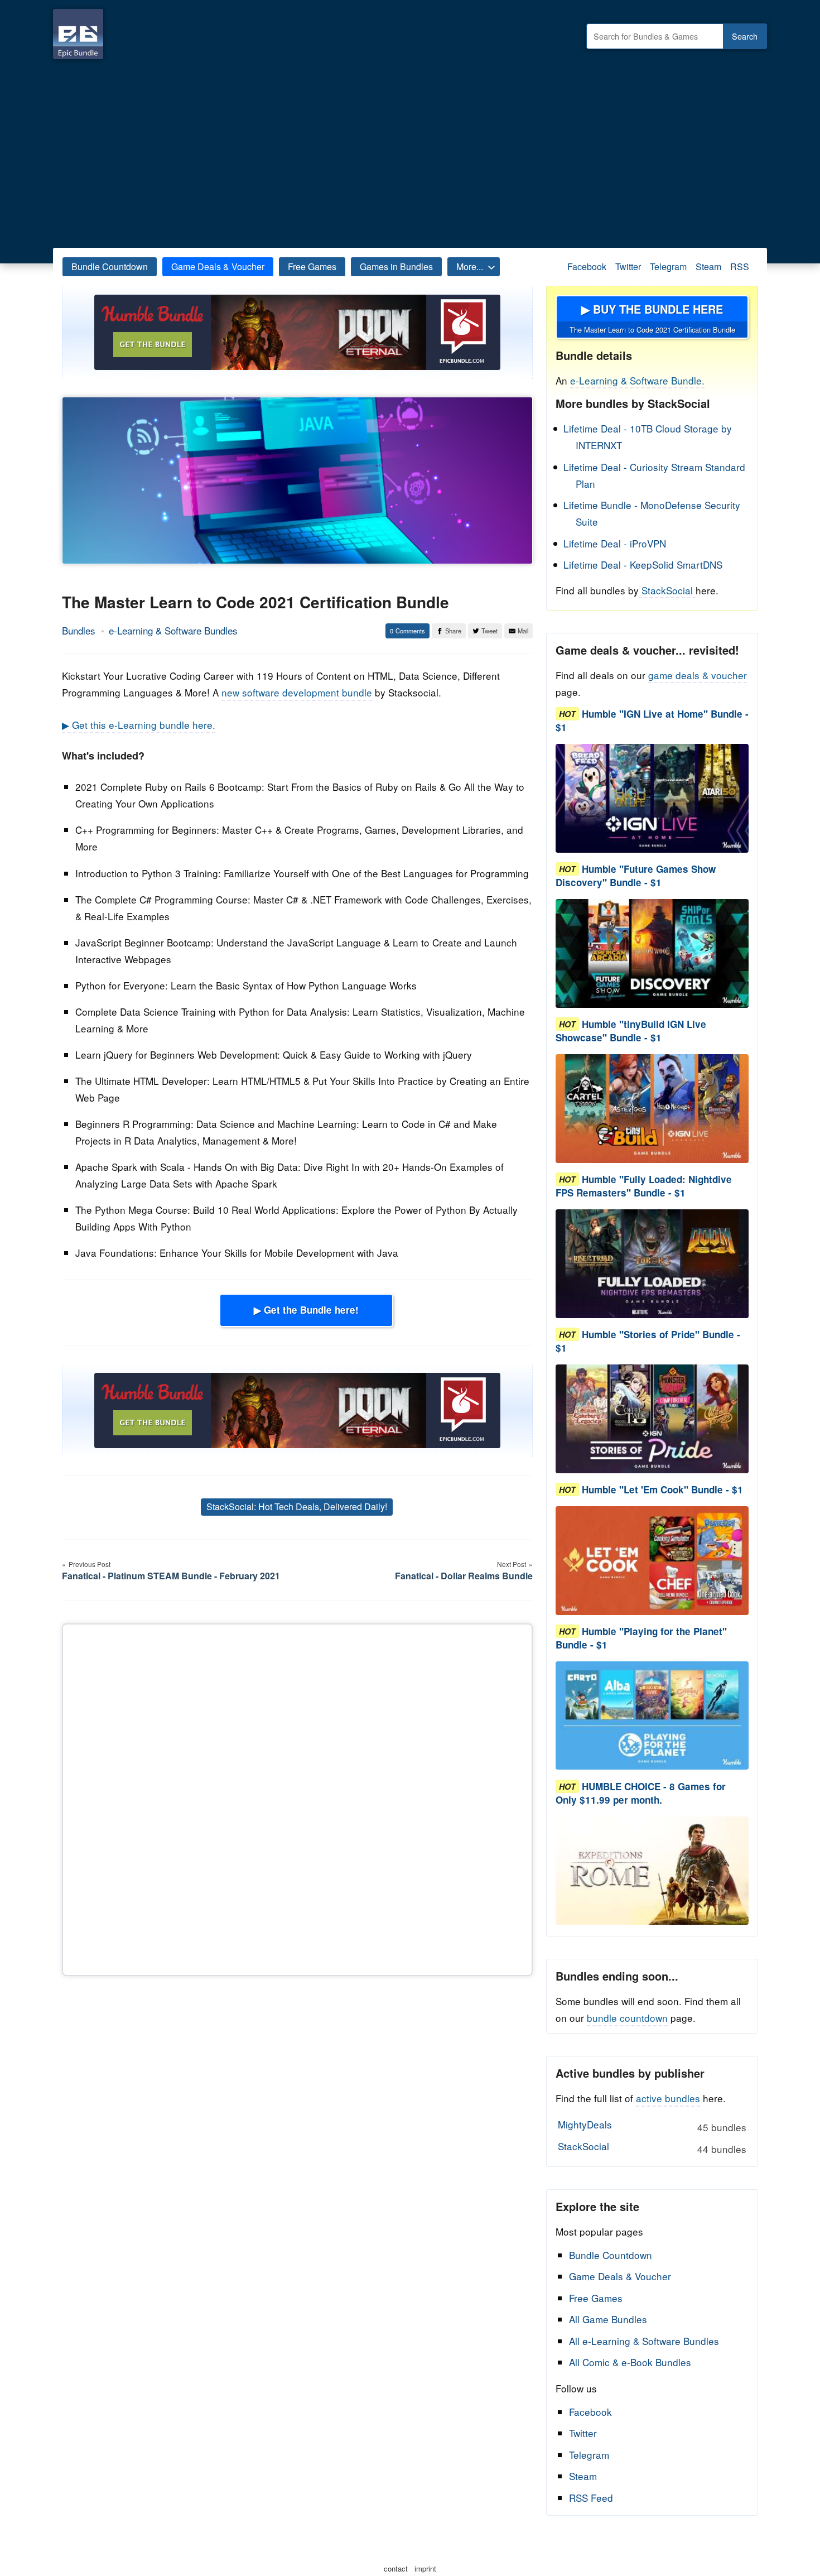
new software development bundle (297, 692)
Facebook (587, 266)
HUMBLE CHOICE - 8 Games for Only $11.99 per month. (641, 1793)
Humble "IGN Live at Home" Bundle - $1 (652, 720)
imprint (425, 2568)
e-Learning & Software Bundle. (637, 380)
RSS (740, 266)
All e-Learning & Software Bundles (644, 2341)
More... (470, 266)
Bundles (79, 630)
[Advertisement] (410, 151)
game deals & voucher (698, 675)
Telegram (668, 266)
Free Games (312, 266)
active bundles (668, 2098)
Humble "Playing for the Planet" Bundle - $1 (641, 1638)
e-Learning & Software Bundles (173, 630)
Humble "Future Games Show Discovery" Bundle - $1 (636, 876)
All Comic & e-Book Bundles (630, 2362)
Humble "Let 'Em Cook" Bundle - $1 (662, 1489)
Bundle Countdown (110, 266)
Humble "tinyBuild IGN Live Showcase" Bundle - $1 (631, 1031)
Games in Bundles (396, 266)
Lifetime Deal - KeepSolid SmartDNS (643, 564)
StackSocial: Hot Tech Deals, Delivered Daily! (297, 1506)
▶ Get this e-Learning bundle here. (139, 725)
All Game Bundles (608, 2319)
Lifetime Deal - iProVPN (615, 543)
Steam (708, 266)
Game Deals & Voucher (218, 266)
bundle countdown (627, 2018)
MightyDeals (652, 2126)
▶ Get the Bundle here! (306, 1310)
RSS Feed (591, 2498)
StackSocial (667, 590)
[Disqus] (297, 1798)
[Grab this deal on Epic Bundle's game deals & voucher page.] (652, 798)
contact (396, 2568)
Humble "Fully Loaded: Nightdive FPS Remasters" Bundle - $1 (644, 1186)
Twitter (628, 266)
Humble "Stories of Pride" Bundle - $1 (648, 1341)
